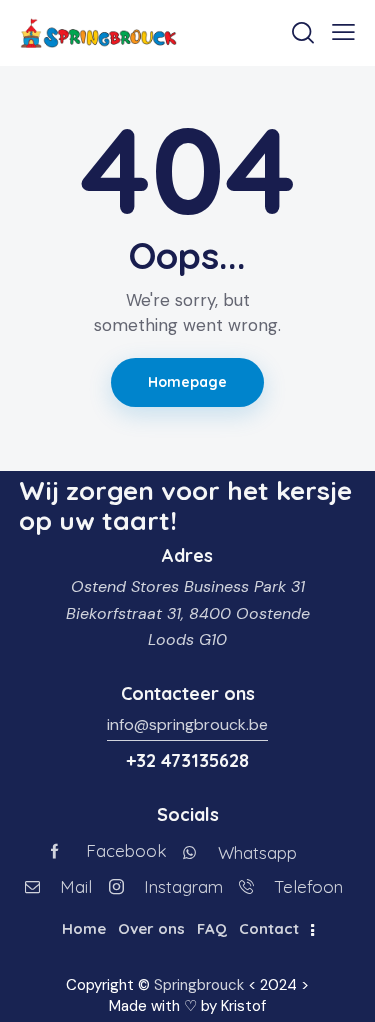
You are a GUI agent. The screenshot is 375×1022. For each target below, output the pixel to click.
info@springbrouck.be (187, 724)
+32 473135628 (187, 760)
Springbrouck (199, 985)
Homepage (188, 382)
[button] (343, 32)
